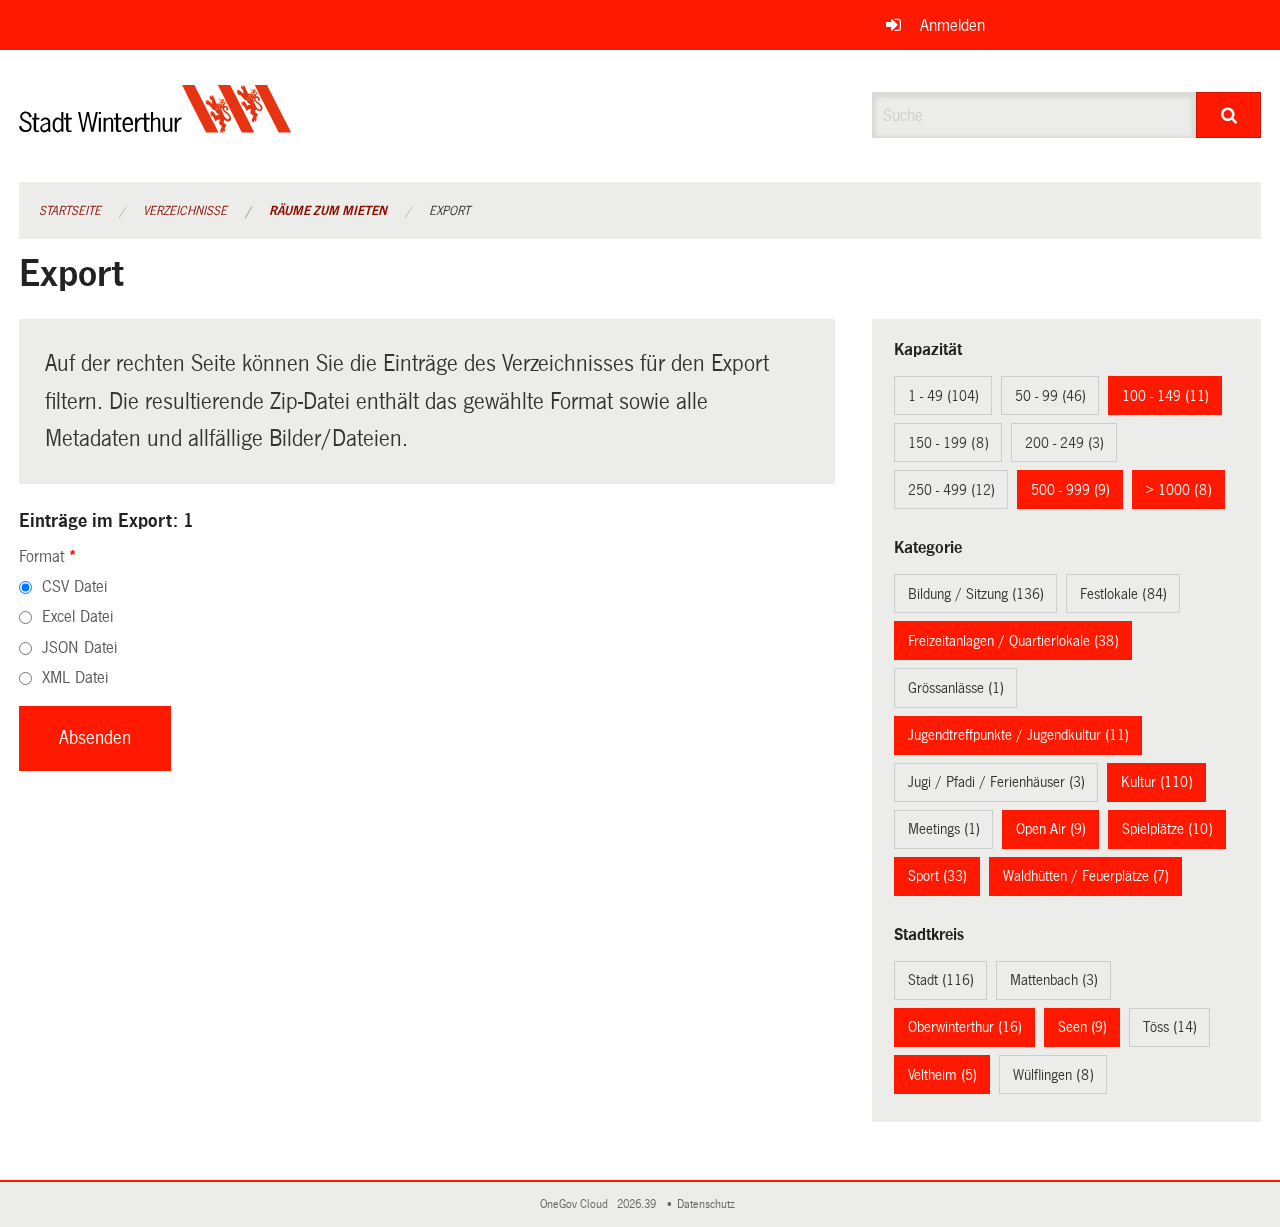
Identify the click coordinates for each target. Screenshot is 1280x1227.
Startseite (70, 211)
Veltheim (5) (942, 1075)
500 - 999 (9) (1070, 490)
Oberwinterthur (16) (965, 1027)
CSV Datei (74, 586)
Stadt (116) (941, 980)
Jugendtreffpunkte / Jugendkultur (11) (1018, 735)
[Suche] (1228, 115)
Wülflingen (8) (1053, 1075)
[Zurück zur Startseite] (155, 125)
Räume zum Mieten (328, 211)
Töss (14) (1170, 1027)
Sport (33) (937, 876)
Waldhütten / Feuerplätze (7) (1086, 876)
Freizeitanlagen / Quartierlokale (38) (1013, 641)
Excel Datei (77, 616)
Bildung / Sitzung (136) (976, 594)
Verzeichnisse (185, 211)
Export (449, 211)
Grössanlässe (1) (956, 688)
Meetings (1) (944, 829)
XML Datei (75, 677)
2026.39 (638, 1204)
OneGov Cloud (577, 1204)
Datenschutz (709, 1204)
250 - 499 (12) (951, 490)
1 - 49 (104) (943, 396)
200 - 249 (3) (1064, 443)
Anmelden (952, 25)
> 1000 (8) (1179, 490)
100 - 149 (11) (1165, 396)
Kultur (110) (1157, 782)
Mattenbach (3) (1054, 980)
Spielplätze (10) (1167, 829)
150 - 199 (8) (948, 443)
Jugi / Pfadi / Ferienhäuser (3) (996, 782)
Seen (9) (1082, 1027)
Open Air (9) (1051, 829)
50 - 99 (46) (1050, 396)
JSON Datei (79, 647)
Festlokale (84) (1123, 594)
